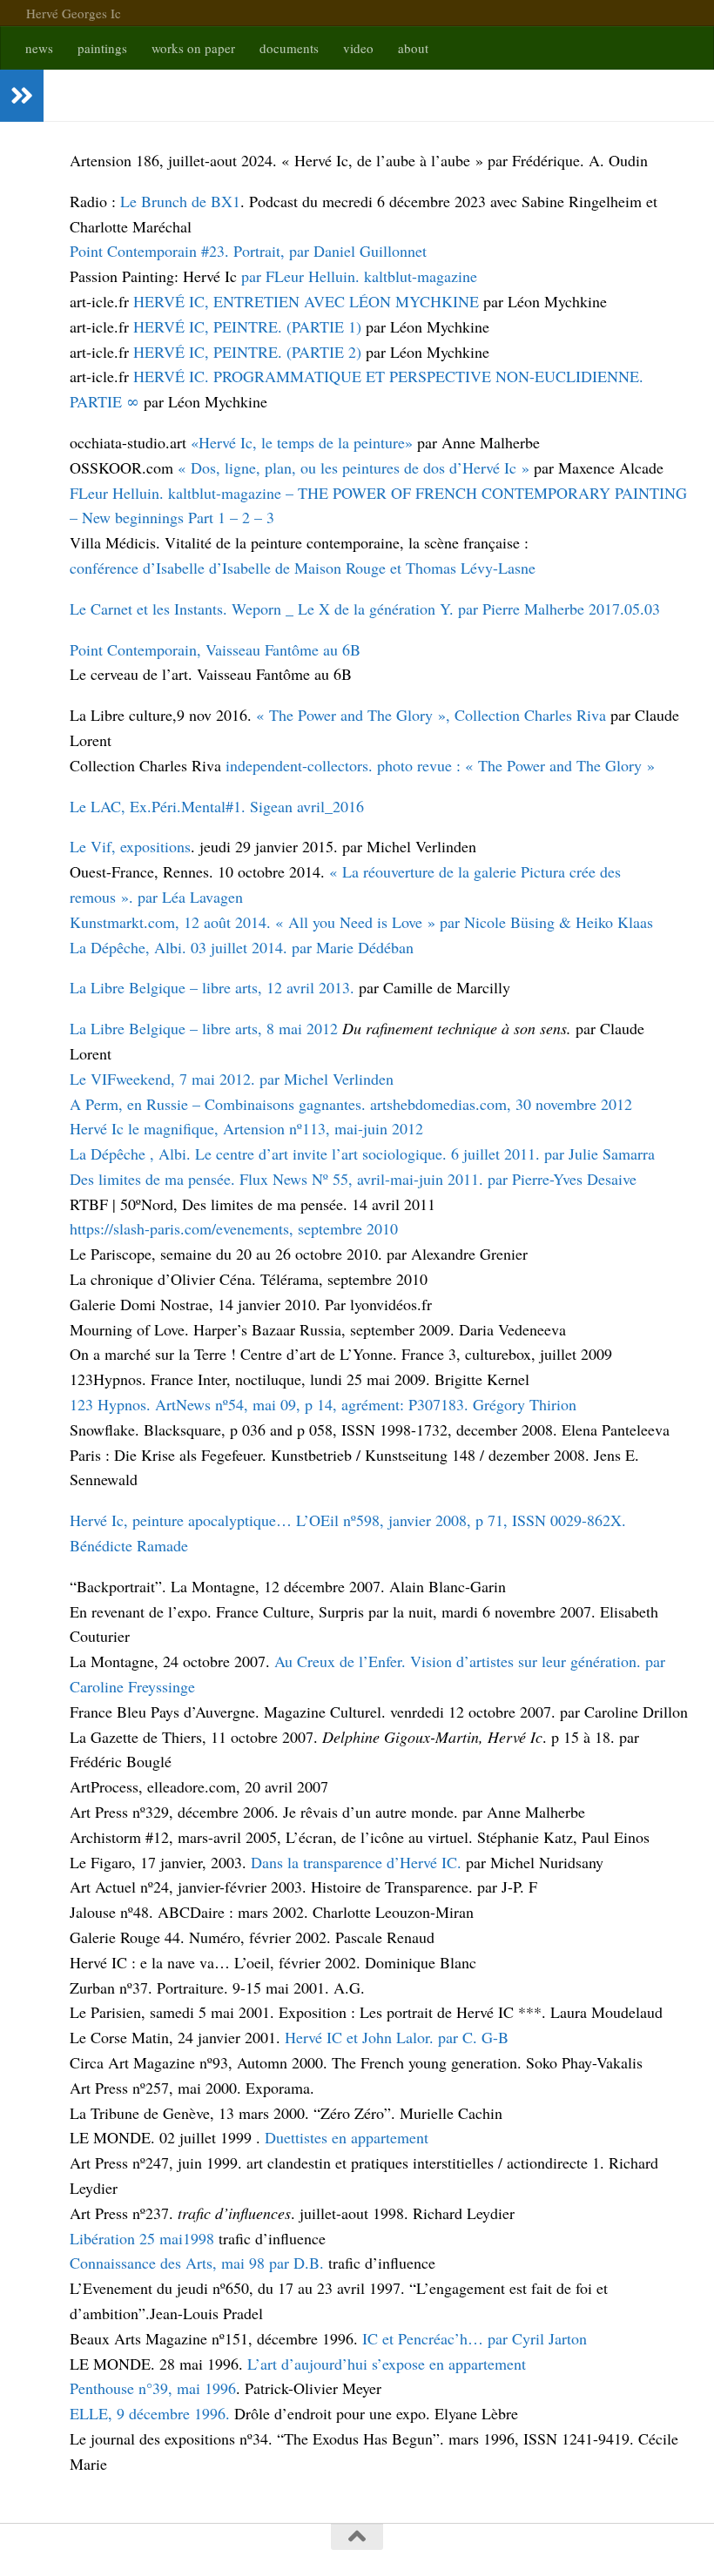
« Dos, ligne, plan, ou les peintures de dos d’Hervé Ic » (356, 467)
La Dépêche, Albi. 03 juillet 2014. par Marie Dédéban (242, 947)
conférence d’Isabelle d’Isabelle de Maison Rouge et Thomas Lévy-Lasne (303, 568)
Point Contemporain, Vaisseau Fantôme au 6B (215, 649)
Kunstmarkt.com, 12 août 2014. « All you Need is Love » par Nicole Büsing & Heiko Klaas (361, 922)
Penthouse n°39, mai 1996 (153, 2388)
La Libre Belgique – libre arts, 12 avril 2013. (212, 987)
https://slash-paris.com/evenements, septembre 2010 (234, 1228)
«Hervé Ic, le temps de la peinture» (302, 442)
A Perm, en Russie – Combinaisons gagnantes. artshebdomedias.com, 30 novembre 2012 (351, 1104)
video (358, 48)
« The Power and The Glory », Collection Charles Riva (431, 715)
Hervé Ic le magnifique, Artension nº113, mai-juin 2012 (246, 1128)
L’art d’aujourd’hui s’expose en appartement (387, 2364)
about (413, 48)
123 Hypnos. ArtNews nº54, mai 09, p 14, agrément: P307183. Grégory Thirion (323, 1404)
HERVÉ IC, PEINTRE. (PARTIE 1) (249, 326)
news (39, 48)
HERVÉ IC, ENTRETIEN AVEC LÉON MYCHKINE (308, 301)
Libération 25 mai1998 (142, 2238)
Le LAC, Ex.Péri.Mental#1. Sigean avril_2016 (217, 806)
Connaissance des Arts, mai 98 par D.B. (197, 2263)
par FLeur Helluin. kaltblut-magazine (359, 276)
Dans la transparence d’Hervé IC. (358, 1862)
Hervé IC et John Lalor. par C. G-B (397, 2037)
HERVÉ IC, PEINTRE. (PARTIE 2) (249, 352)
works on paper (193, 48)
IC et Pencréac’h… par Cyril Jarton (475, 2338)
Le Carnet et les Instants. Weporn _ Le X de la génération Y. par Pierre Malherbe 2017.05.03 (365, 609)
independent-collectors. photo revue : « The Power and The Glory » (438, 765)
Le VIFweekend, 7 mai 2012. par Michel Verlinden (232, 1079)
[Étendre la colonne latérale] (22, 96)
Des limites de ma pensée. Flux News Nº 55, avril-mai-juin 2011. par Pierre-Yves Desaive (353, 1179)
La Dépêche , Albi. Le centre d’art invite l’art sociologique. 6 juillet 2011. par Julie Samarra (362, 1153)
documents (289, 48)
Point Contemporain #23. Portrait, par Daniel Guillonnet (248, 251)
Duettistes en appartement (347, 2137)
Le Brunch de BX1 (180, 201)
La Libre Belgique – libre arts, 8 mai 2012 (204, 1028)
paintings (102, 48)
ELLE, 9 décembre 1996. (152, 2413)
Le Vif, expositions (130, 846)
